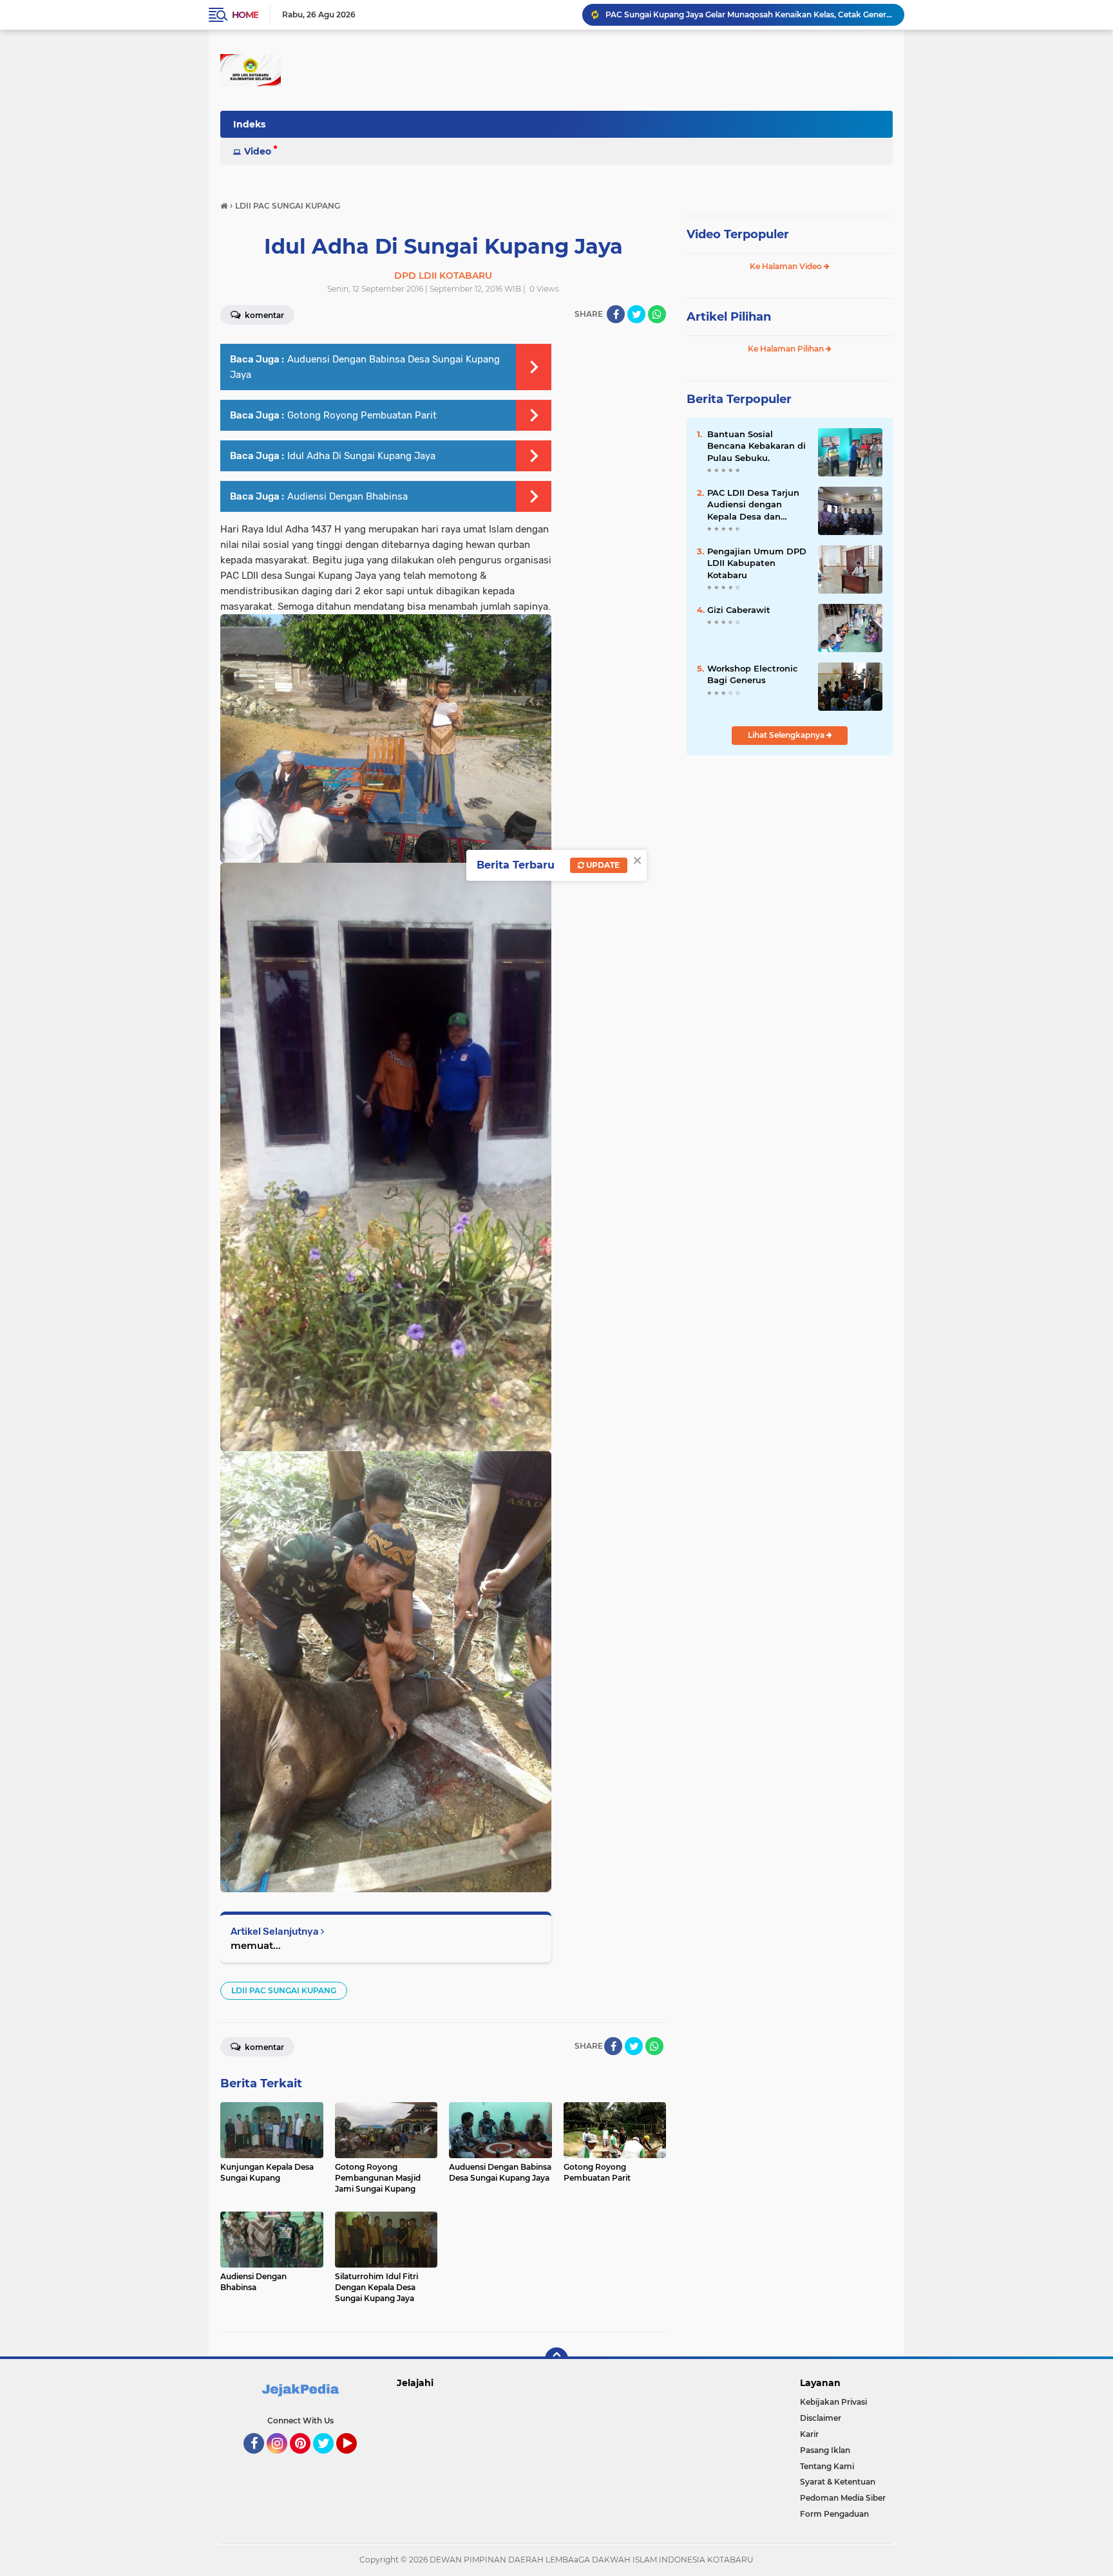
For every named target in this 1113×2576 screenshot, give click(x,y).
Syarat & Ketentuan (838, 2482)
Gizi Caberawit (739, 610)
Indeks (249, 124)
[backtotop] (556, 2359)
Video (258, 151)
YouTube (355, 2459)
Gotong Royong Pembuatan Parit (362, 415)
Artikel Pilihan (729, 317)
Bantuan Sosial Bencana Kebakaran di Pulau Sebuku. (756, 446)
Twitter (329, 2459)
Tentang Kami (827, 2466)
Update (602, 865)
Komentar (263, 315)
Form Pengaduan (834, 2514)
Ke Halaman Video (787, 266)
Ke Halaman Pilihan (787, 349)
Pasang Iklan (825, 2450)
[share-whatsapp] (657, 314)
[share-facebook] (616, 314)
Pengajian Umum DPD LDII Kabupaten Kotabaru (757, 563)
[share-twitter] (636, 314)
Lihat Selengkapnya (787, 735)
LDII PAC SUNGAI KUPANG (284, 1990)
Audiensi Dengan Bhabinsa (347, 496)
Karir (809, 2434)
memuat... (256, 1945)
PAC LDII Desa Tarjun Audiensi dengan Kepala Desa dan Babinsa (753, 505)
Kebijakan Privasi (833, 2402)
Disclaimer (821, 2418)
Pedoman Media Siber (843, 2498)
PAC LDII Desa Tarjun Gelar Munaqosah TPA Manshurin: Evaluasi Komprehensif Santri (749, 14)
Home (245, 15)
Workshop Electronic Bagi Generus (753, 674)
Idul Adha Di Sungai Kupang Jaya (361, 456)
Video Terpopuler (738, 234)
